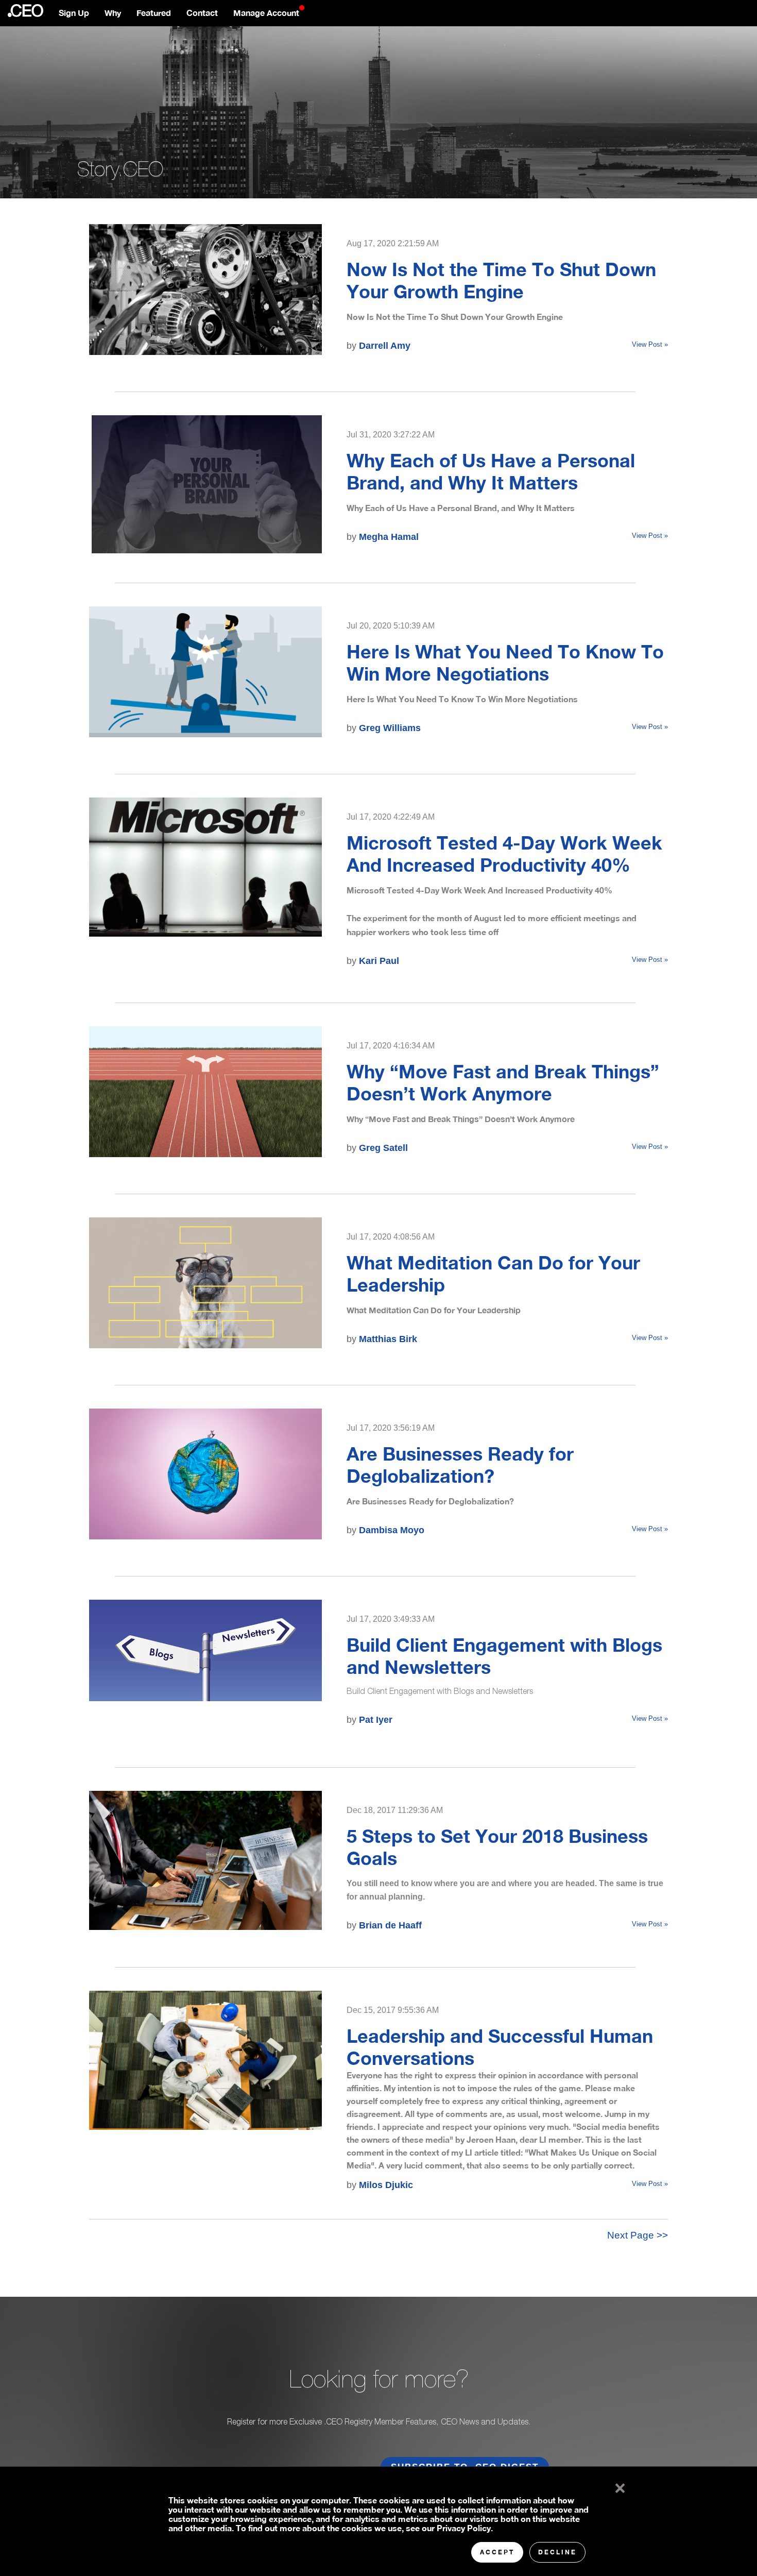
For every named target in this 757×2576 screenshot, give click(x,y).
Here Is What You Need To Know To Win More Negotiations (505, 663)
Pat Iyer (376, 1720)
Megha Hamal (389, 537)
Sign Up (74, 13)
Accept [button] (497, 2552)
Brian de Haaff (390, 1925)
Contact (202, 13)
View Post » (650, 344)
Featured (154, 13)
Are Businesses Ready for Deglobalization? (460, 1465)
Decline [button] (557, 2552)
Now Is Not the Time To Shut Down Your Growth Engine (501, 280)
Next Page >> (638, 2235)
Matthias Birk (388, 1339)
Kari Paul (379, 961)
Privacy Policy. (465, 2528)
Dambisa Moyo (392, 1530)
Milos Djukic (386, 2185)
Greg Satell (383, 1148)
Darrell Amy (385, 346)
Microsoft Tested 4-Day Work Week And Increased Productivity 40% (504, 854)
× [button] (618, 2486)
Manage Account (266, 13)
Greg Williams (390, 728)
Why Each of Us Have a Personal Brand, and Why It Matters (491, 471)
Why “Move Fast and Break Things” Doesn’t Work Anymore (503, 1082)
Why (113, 13)
